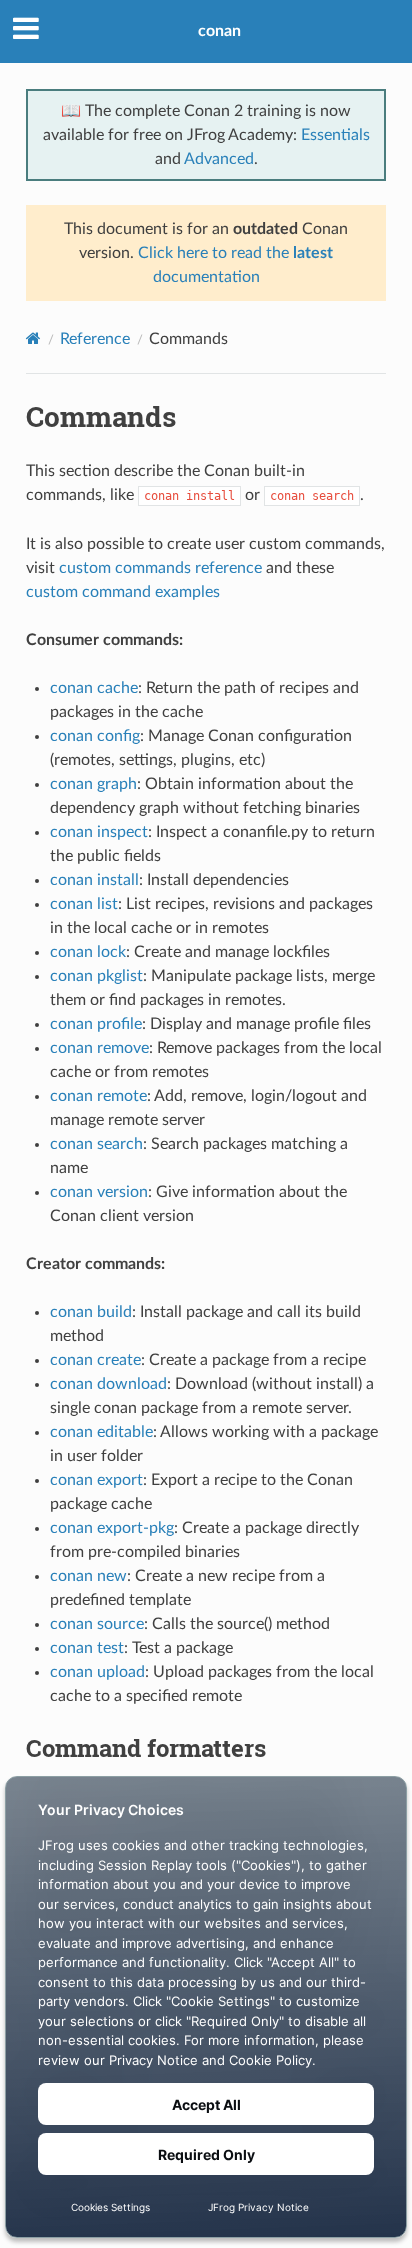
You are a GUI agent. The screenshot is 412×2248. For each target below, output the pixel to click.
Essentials (335, 135)
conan (219, 31)
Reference (95, 339)
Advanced (219, 159)
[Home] (33, 338)
